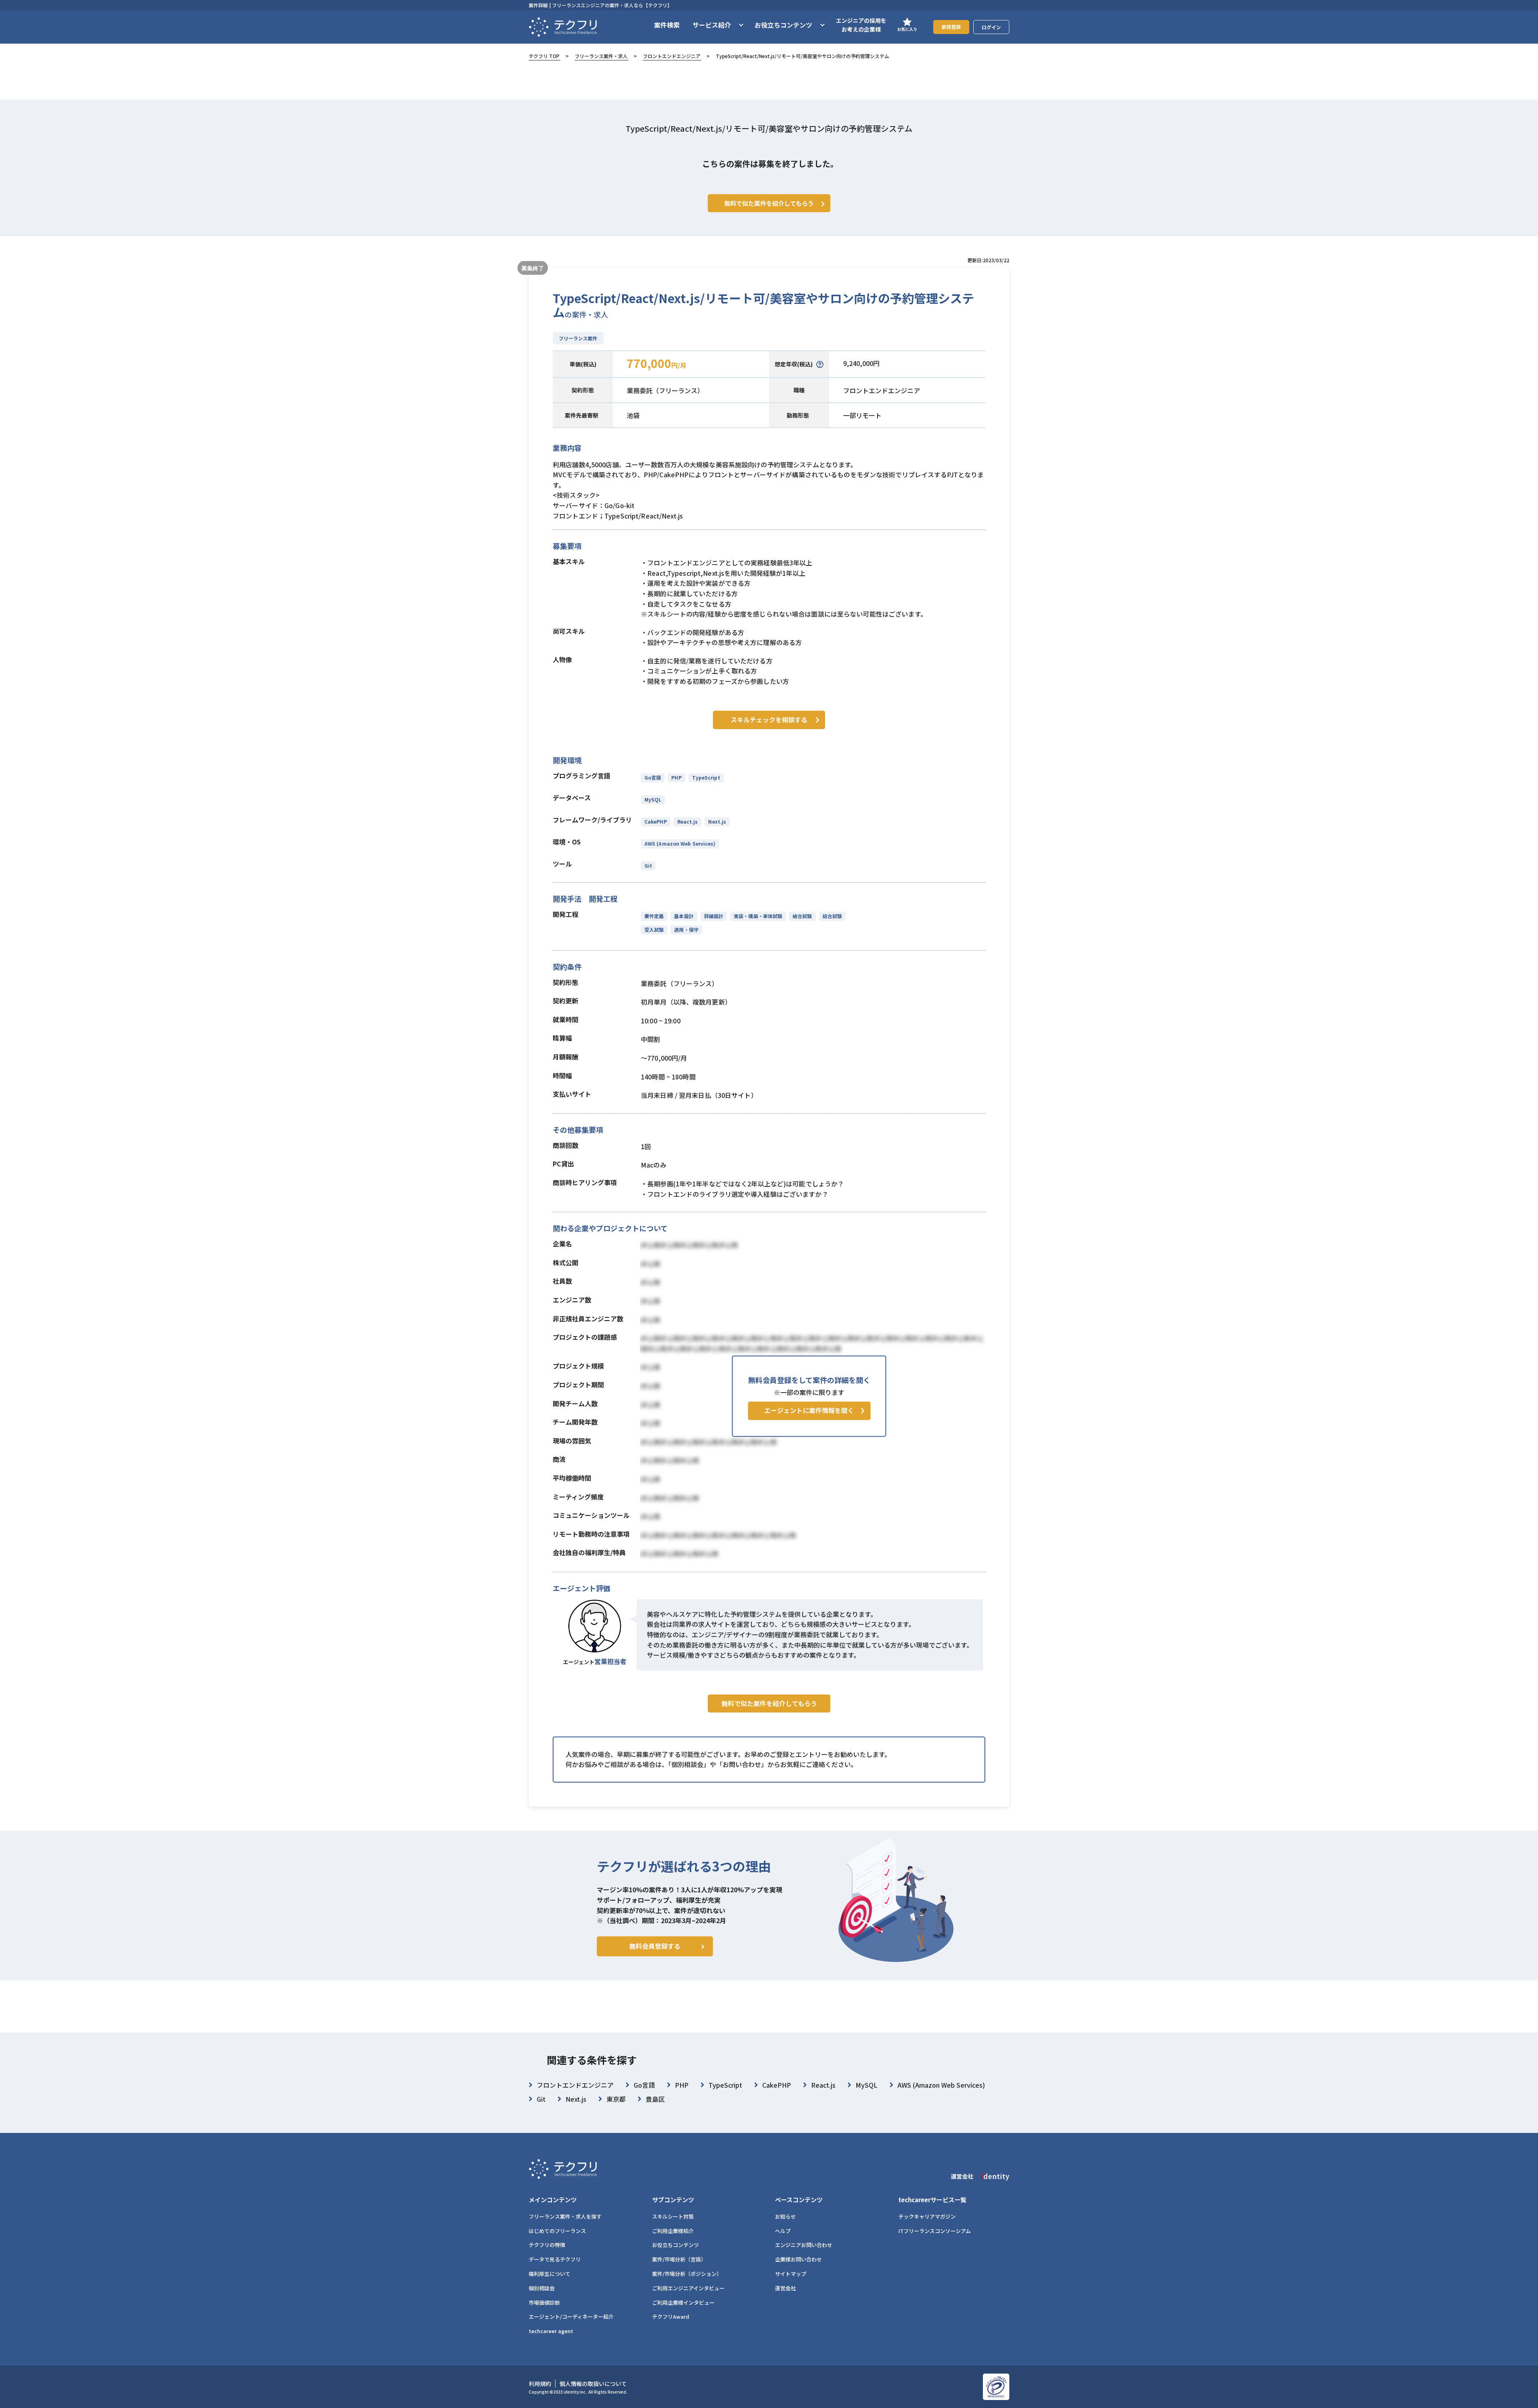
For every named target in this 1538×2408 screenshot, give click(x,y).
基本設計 (684, 916)
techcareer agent (551, 2331)
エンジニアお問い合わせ (804, 2245)
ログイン (991, 27)
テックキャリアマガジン (927, 2216)
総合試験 (832, 916)
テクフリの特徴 (547, 2245)
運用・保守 (686, 930)
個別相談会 (542, 2288)
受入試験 (654, 930)
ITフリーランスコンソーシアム (935, 2231)
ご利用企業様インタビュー (683, 2302)
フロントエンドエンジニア (672, 56)
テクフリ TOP (544, 56)
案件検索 (667, 25)
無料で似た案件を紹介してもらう (769, 1703)
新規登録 (951, 27)
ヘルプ (783, 2231)
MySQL (653, 799)
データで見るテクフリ (555, 2259)
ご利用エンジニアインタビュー (688, 2288)
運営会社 (785, 2288)
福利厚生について (550, 2274)
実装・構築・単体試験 (758, 916)
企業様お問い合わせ (798, 2259)
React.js (688, 821)
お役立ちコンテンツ (675, 2245)
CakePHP (656, 821)
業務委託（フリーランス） (665, 390)
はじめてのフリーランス (557, 2231)
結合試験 (802, 916)
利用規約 (540, 2384)
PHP (676, 777)
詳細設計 (714, 916)
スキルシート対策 (673, 2216)
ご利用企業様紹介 (673, 2231)
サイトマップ (791, 2274)
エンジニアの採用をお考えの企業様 (861, 25)
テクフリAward (671, 2317)
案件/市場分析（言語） (679, 2259)
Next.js (717, 821)
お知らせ (785, 2216)
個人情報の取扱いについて (593, 2384)
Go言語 (653, 777)
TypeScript (706, 777)
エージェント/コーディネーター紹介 (571, 2317)
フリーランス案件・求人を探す (565, 2216)
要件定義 (654, 916)
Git (648, 865)
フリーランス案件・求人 (601, 56)
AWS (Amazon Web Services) (680, 843)
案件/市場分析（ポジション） (687, 2274)
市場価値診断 (544, 2302)
